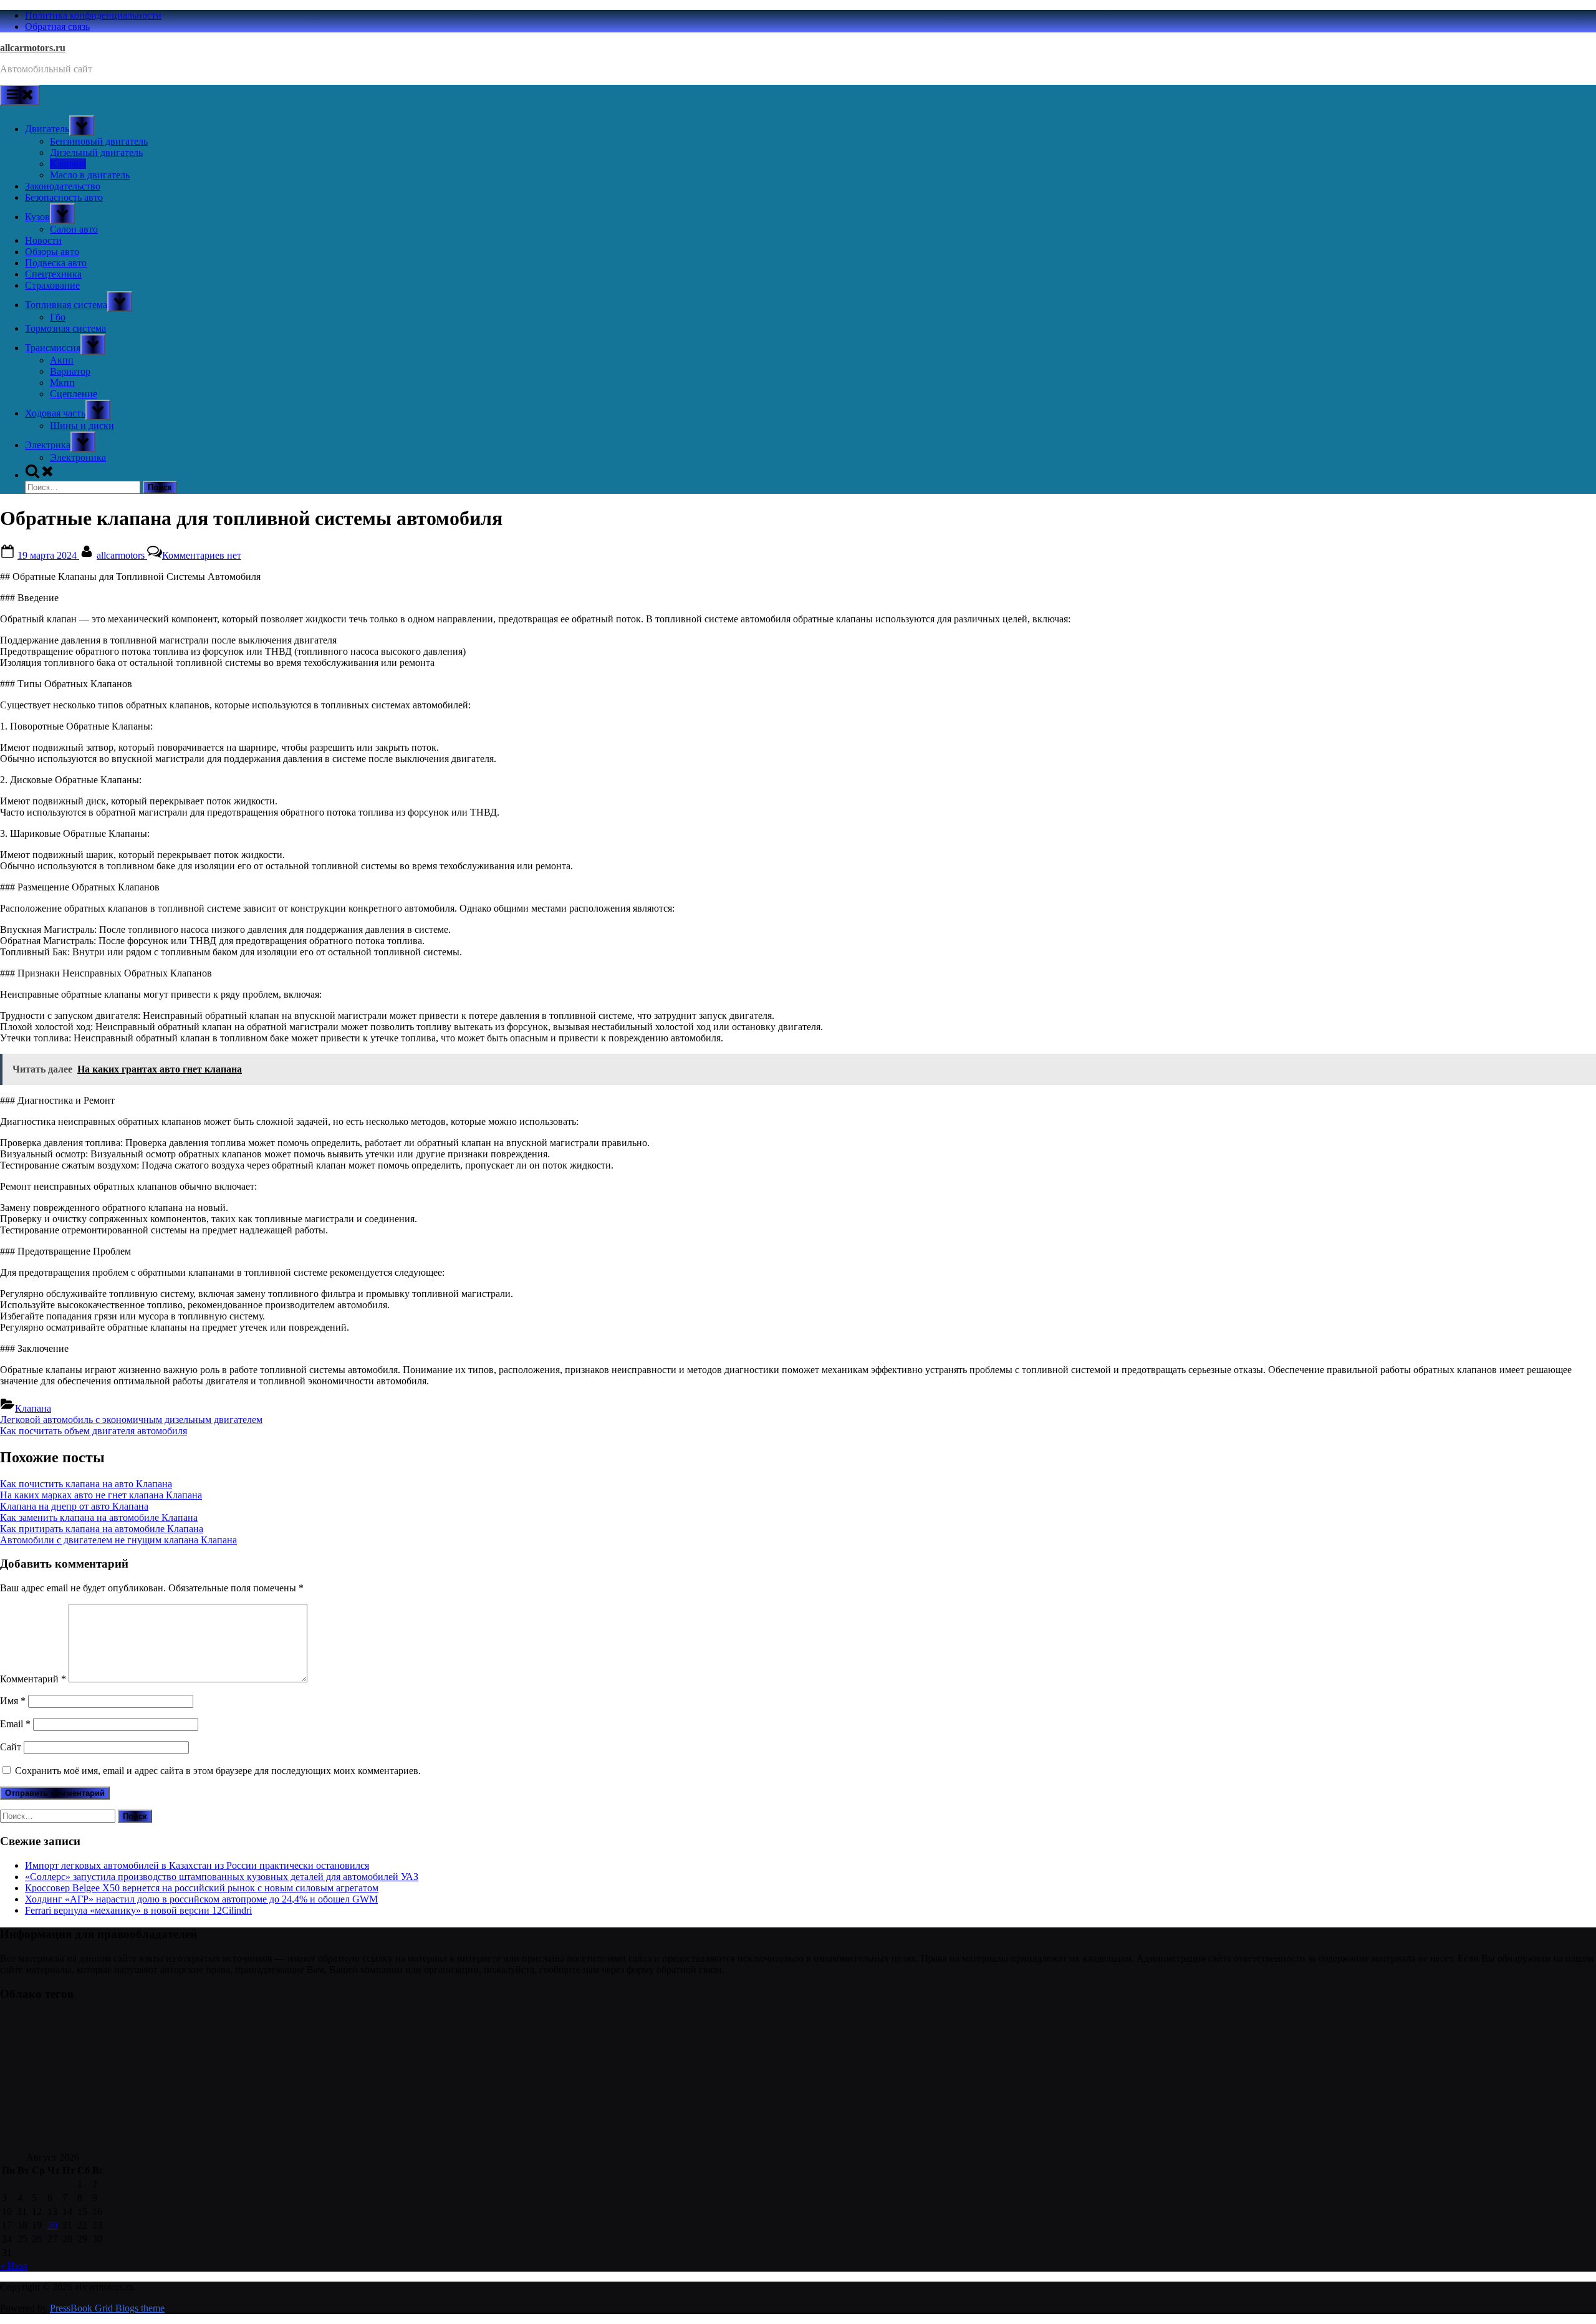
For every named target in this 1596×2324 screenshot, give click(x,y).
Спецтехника (53, 274)
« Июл (14, 2266)
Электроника (78, 457)
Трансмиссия (53, 348)
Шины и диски (82, 426)
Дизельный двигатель (96, 152)
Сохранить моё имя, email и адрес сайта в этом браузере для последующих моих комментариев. (218, 1771)
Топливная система (66, 305)
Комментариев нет (202, 555)
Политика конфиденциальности (93, 15)
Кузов (37, 217)
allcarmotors (122, 555)
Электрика (48, 445)
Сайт (11, 1747)
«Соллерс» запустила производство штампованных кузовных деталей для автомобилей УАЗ (222, 1877)
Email (15, 1724)
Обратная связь (57, 27)
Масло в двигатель (90, 175)
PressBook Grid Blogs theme (107, 2308)
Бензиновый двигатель (99, 141)
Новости (43, 240)
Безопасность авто (64, 197)
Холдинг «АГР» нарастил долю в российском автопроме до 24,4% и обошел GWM (201, 1899)
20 (52, 2225)
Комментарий (33, 1679)
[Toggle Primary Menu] (20, 95)
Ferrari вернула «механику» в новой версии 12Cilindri (138, 1910)
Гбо (58, 317)
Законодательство (63, 186)
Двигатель (47, 129)
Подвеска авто (56, 263)
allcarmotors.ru (33, 48)
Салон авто (74, 229)
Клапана (68, 164)
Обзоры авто (52, 252)
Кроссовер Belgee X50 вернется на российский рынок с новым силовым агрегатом (202, 1888)
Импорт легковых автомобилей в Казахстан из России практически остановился (197, 1865)
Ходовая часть (55, 413)
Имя (13, 1701)
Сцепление (74, 394)
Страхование (52, 285)
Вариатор (70, 371)
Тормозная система (65, 328)
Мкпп (62, 383)
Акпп (62, 360)
